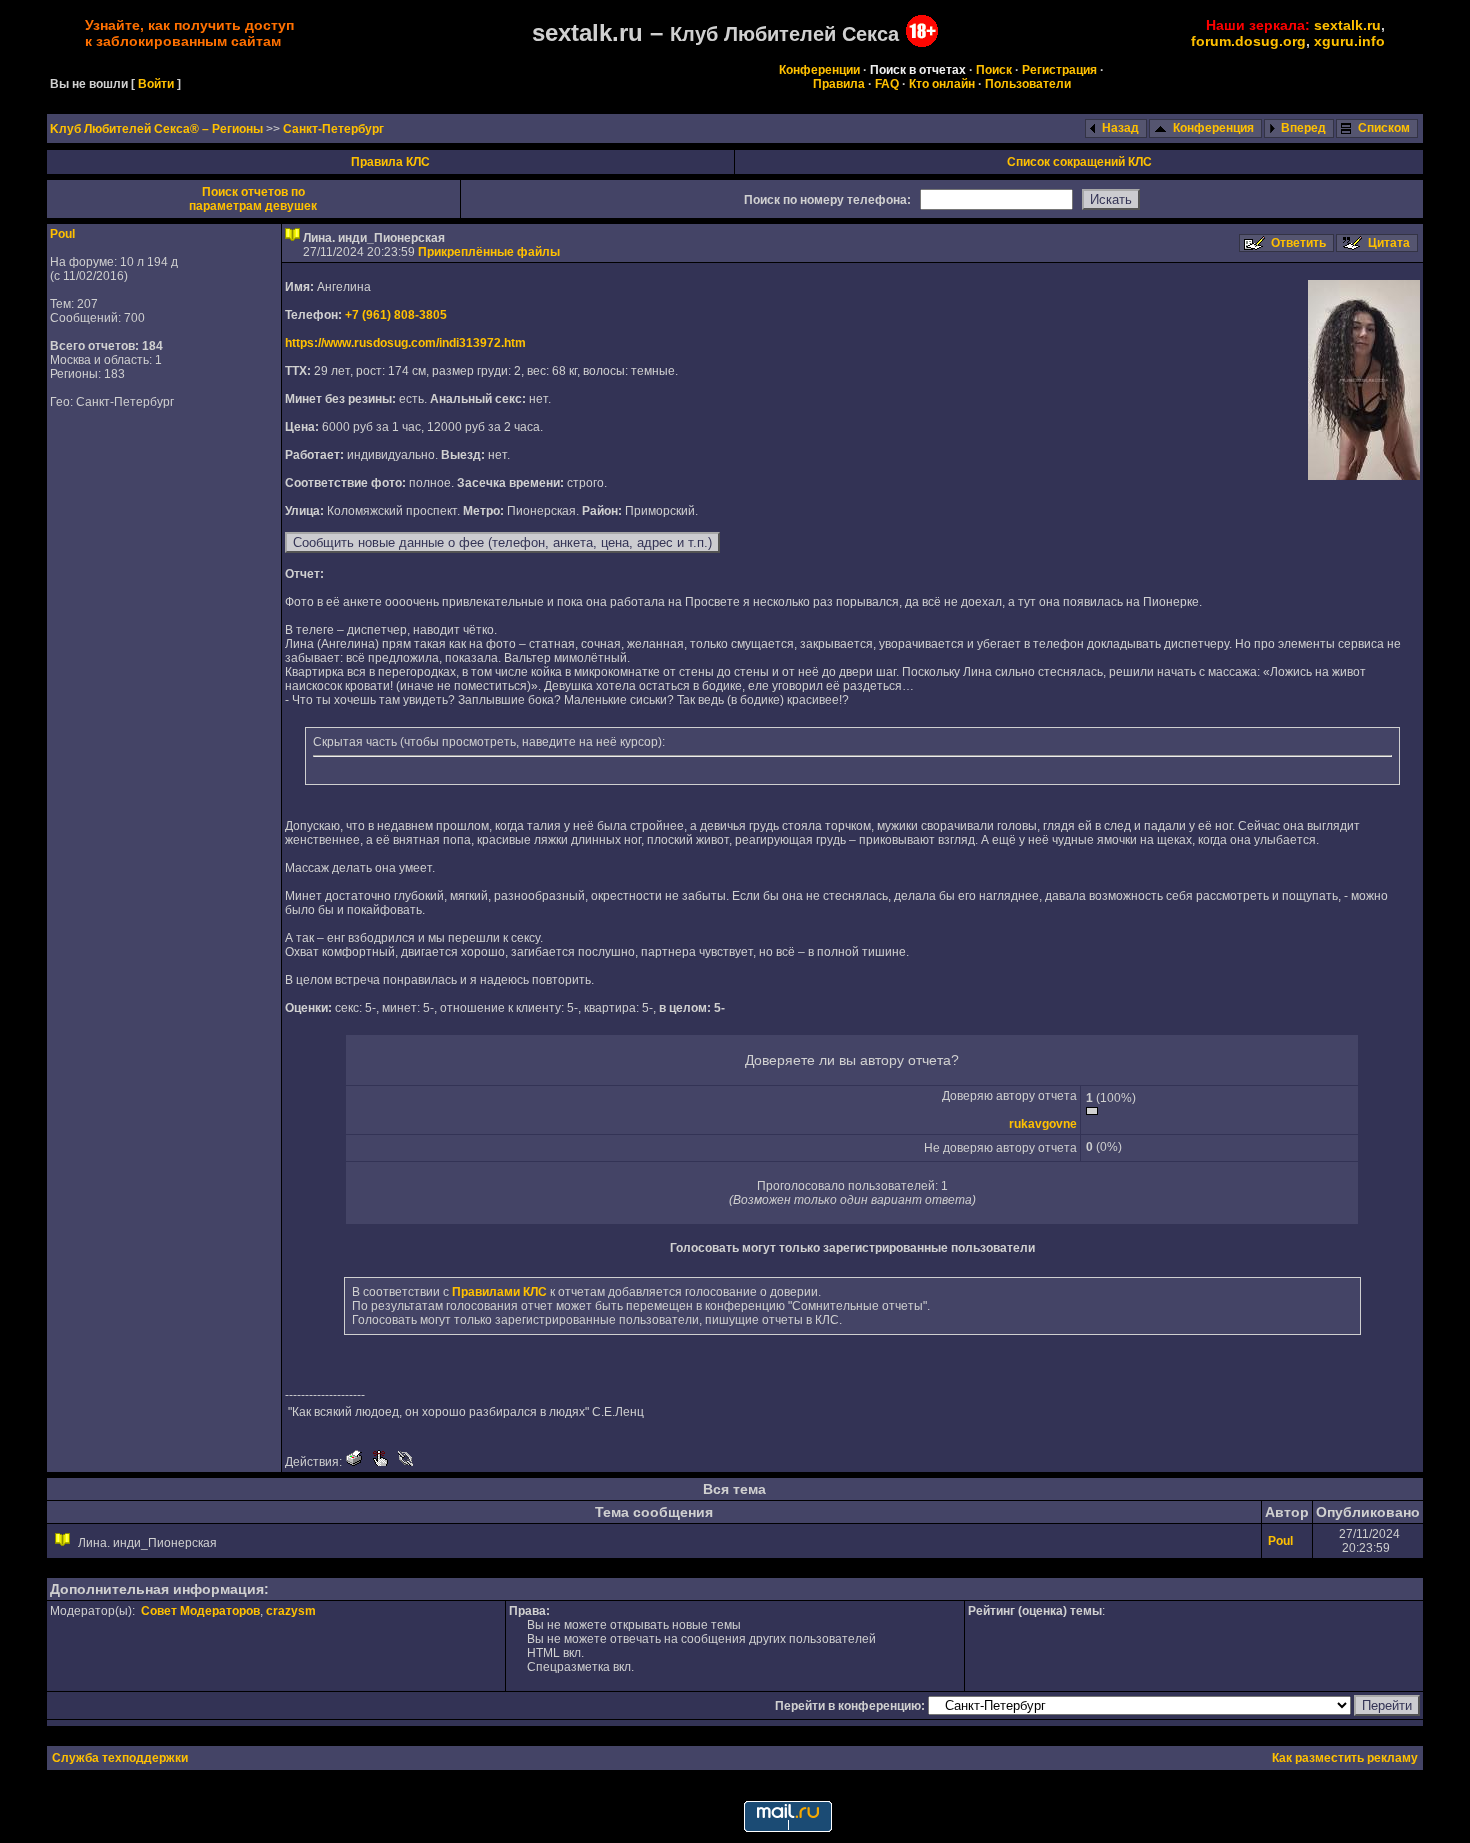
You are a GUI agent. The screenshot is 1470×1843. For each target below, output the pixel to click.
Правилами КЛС (499, 1292)
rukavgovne (1043, 1124)
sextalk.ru (1347, 25)
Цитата (1389, 243)
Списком (1384, 128)
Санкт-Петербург (333, 129)
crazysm (291, 1611)
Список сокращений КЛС (1079, 162)
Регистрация (1059, 70)
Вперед (1303, 128)
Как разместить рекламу (1345, 1758)
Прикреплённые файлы (489, 252)
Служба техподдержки (120, 1758)
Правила (839, 84)
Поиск (994, 70)
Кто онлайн (942, 84)
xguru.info (1349, 41)
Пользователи (1028, 84)
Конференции (819, 70)
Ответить (1298, 243)
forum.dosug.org (1248, 41)
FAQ (887, 84)
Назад (1120, 128)
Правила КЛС (390, 162)
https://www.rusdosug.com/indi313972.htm (405, 343)
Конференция (1213, 128)
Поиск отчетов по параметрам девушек (253, 199)
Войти (156, 84)
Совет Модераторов (200, 1611)
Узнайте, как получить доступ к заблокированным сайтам (189, 33)
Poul (62, 234)
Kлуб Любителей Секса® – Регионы (158, 129)
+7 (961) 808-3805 (396, 315)
